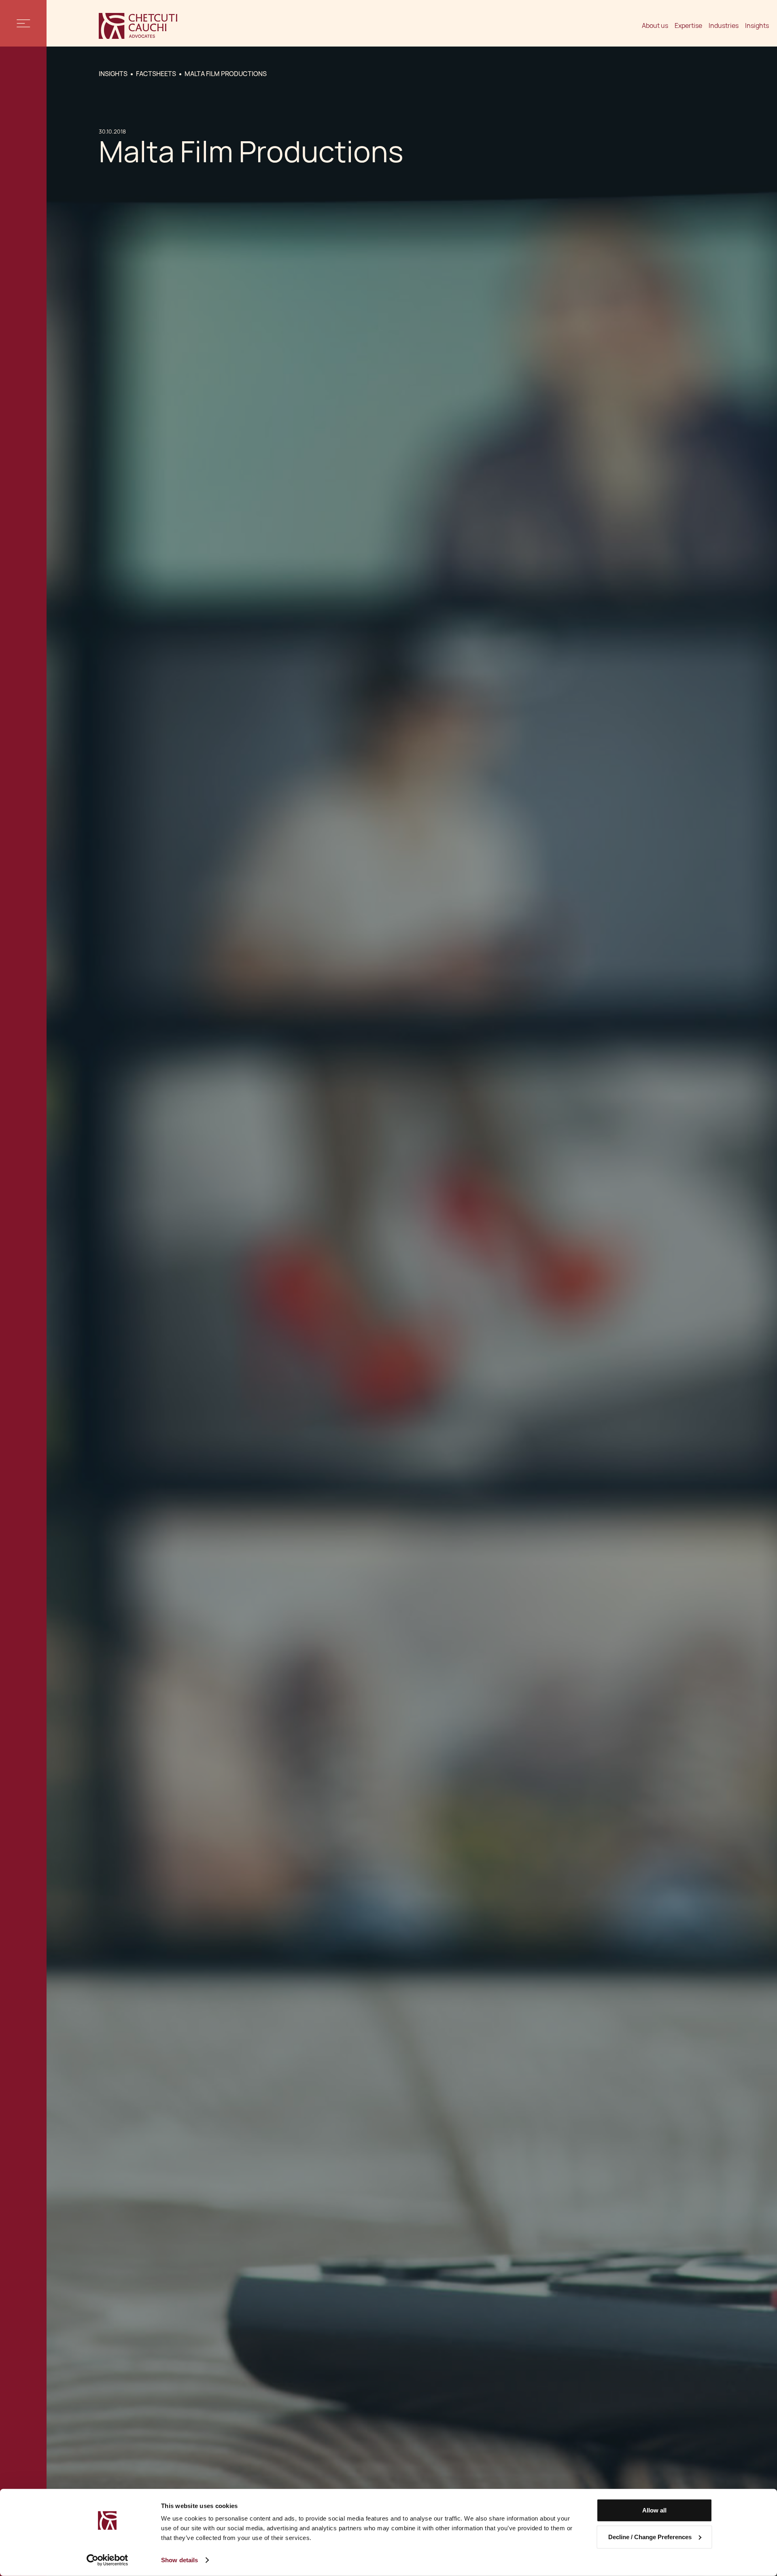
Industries (724, 26)
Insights (757, 26)
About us (655, 26)
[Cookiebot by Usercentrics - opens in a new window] (107, 2560)
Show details (179, 2560)
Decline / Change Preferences (650, 2537)
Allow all (654, 2510)
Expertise (688, 26)
